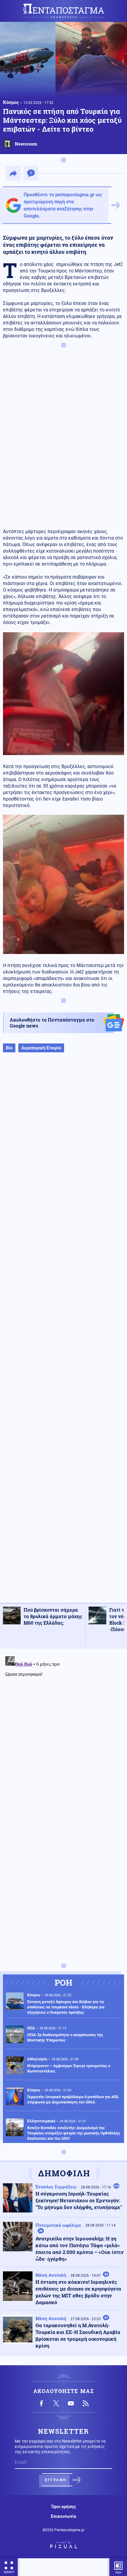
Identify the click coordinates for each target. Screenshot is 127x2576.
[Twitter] (56, 2403)
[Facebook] (41, 2403)
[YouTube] (71, 2403)
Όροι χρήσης (64, 2507)
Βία (9, 1048)
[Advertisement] (63, 1334)
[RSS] (86, 2403)
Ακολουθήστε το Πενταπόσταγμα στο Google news (52, 1023)
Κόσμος (11, 102)
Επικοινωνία (63, 2516)
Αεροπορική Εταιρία (41, 1048)
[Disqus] (63, 1728)
